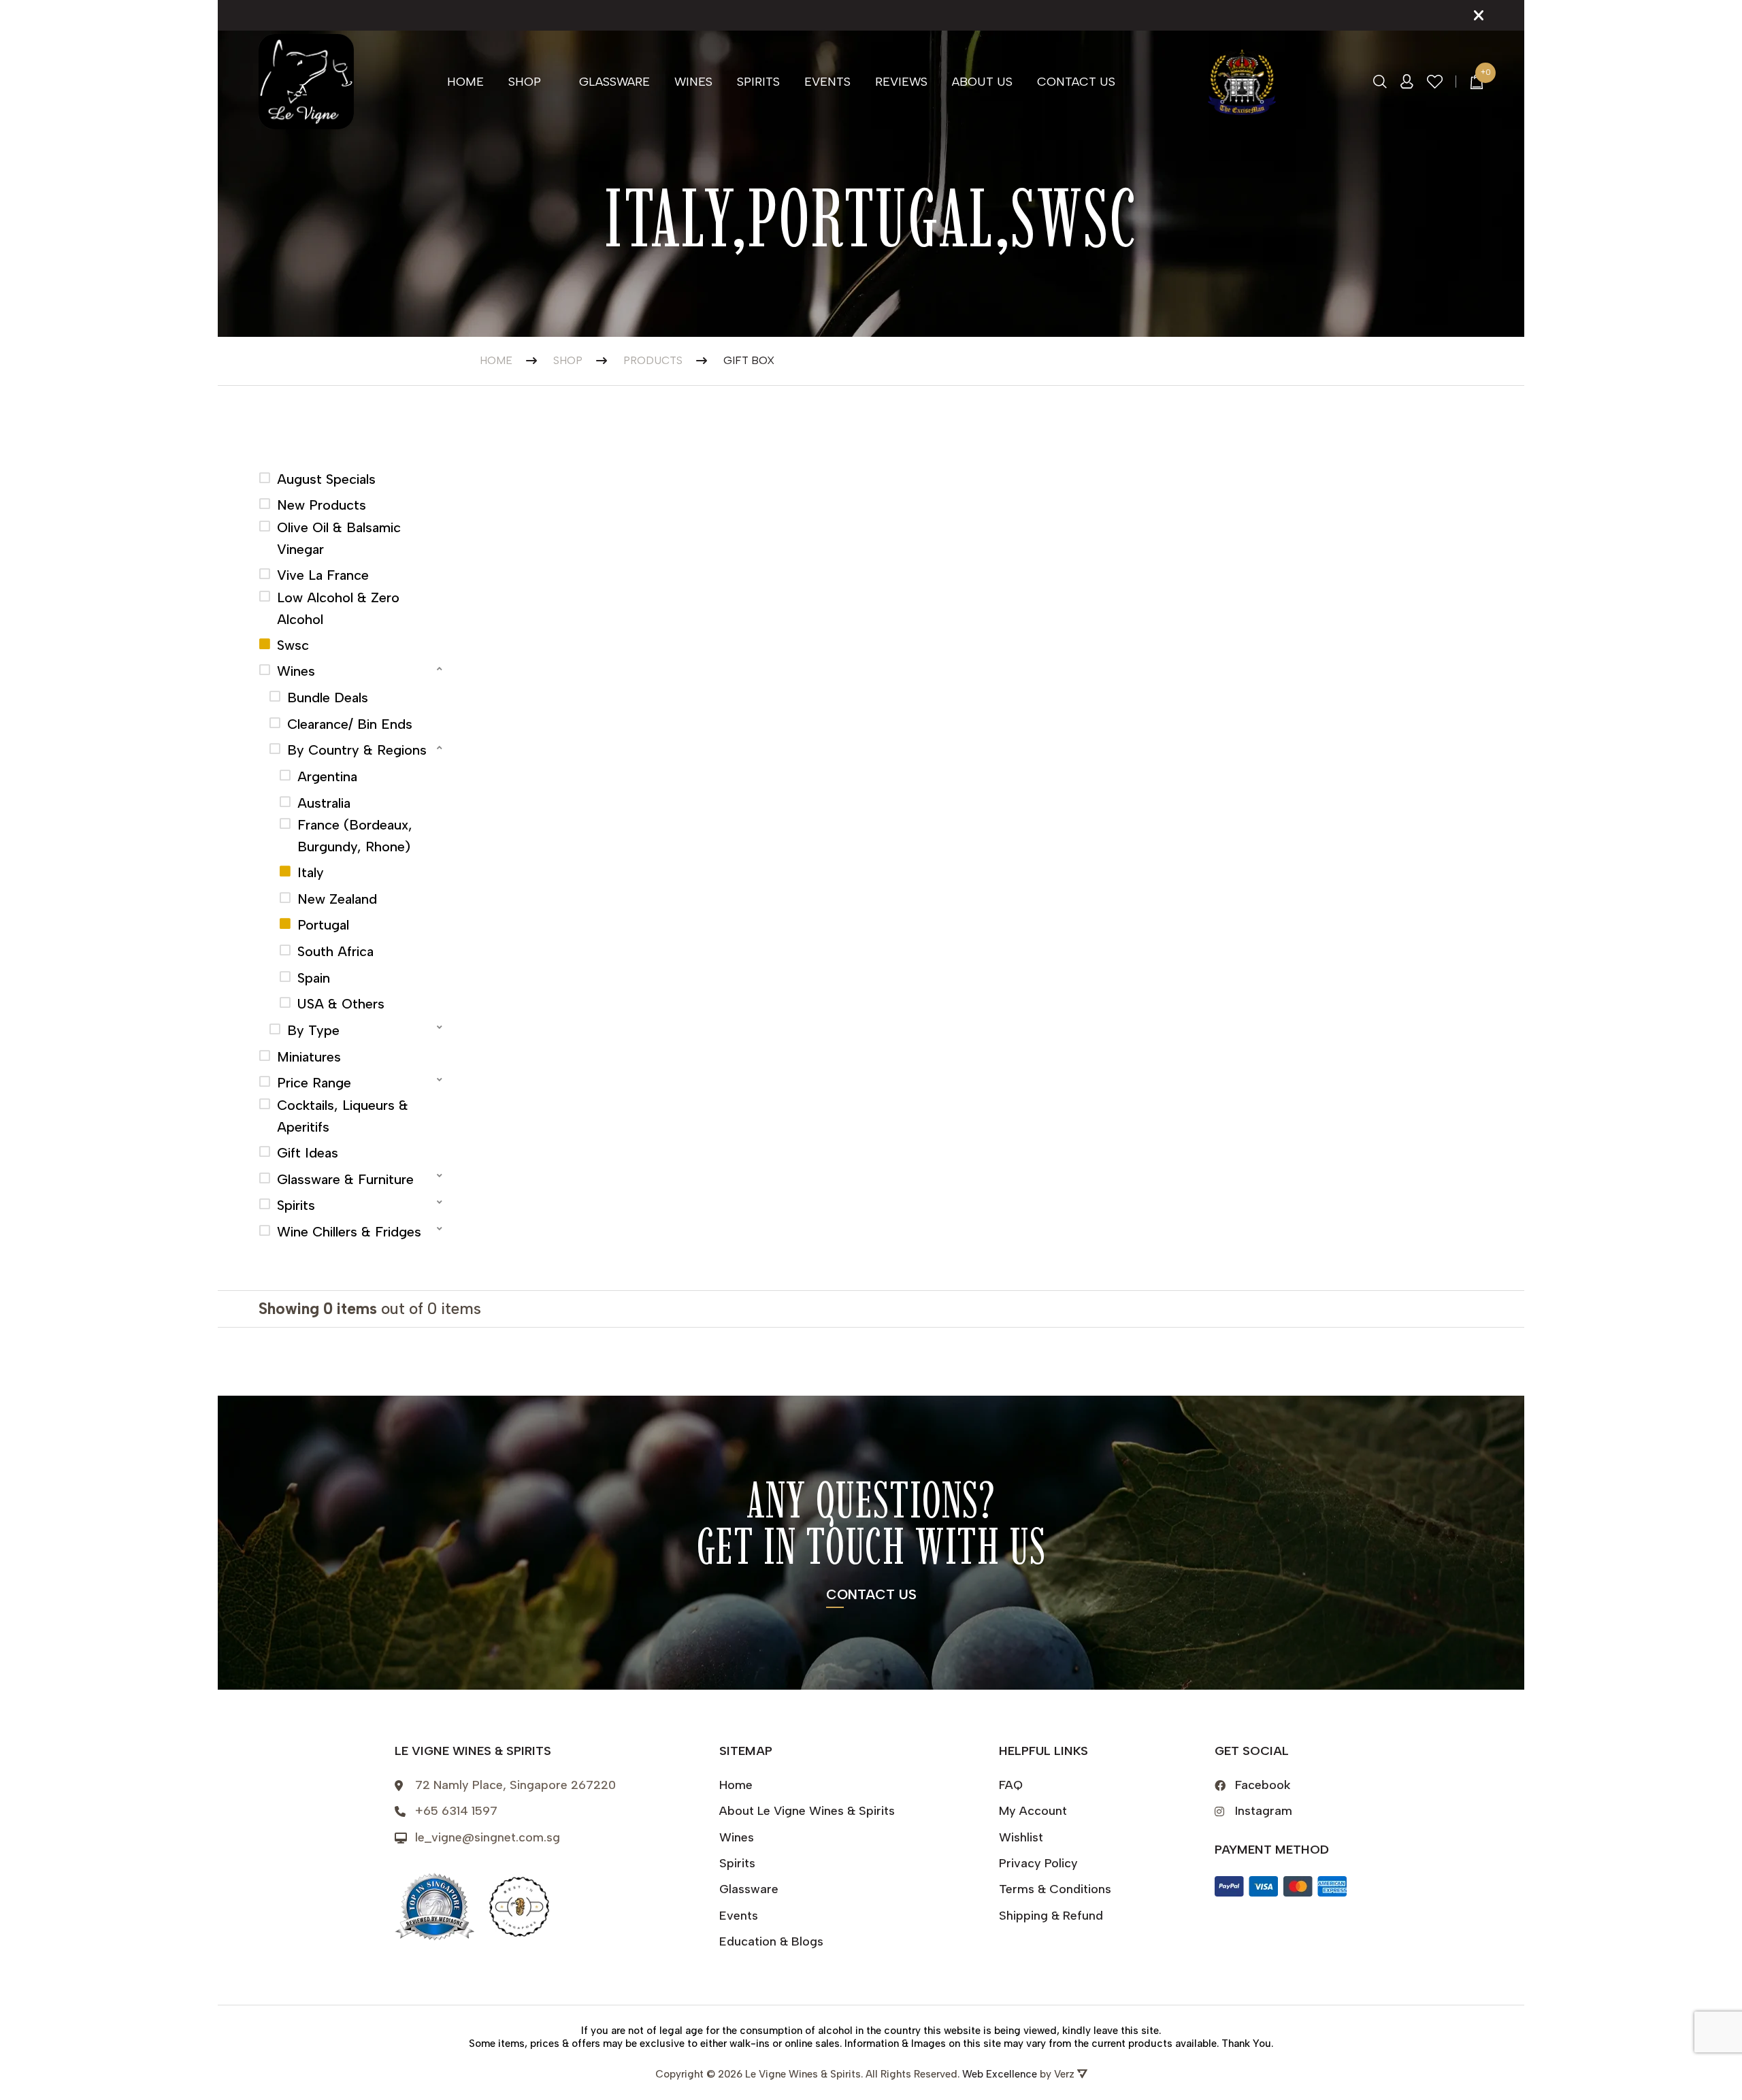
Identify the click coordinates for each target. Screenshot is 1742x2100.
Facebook (1263, 1785)
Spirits (758, 82)
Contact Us (1076, 82)
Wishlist (1021, 1837)
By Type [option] (313, 1030)
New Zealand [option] (337, 899)
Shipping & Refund (1051, 1916)
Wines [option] (296, 671)
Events (827, 82)
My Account (1033, 1811)
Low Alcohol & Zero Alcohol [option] (338, 608)
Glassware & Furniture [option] (345, 1179)
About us (982, 82)
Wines (693, 82)
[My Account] (1407, 82)
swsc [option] (293, 645)
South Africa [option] (335, 951)
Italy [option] (311, 872)
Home (465, 82)
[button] (352, 669)
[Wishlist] (1435, 82)
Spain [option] (314, 978)
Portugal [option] (323, 925)
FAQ (1011, 1785)
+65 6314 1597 (456, 1811)
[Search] (1380, 82)
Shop (525, 82)
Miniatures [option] (309, 1057)
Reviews (901, 82)
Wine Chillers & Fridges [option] (349, 1232)
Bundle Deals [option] (328, 698)
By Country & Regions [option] (357, 750)
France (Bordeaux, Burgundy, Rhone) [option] (355, 836)
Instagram (1264, 1811)
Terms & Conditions (1055, 1889)
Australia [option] (324, 803)
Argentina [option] (327, 776)
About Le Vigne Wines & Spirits (807, 1811)
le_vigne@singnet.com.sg (488, 1837)
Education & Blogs (771, 1941)
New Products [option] (322, 505)
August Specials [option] (326, 479)
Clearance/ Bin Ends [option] (350, 724)
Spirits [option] (296, 1205)
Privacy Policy (1038, 1863)
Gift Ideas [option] (308, 1153)
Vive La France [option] (323, 575)
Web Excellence (1000, 2074)
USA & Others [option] (341, 1004)
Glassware (614, 82)
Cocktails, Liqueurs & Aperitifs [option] (343, 1116)
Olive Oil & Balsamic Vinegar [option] (339, 538)
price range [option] (314, 1083)
